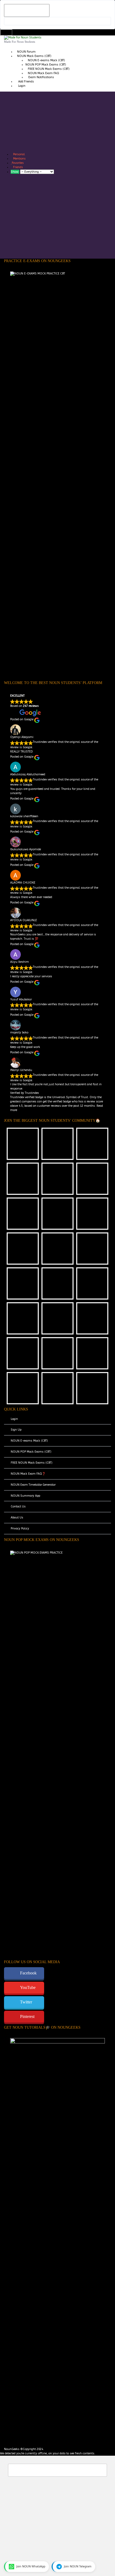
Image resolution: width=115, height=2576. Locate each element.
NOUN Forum (26, 52)
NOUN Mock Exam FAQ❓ (28, 1474)
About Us (17, 1517)
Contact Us (18, 1506)
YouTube (28, 1987)
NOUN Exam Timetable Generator (33, 1485)
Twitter (26, 2002)
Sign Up (16, 1430)
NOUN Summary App (25, 1496)
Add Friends (26, 82)
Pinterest (27, 2016)
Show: (15, 172)
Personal (19, 154)
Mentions (19, 159)
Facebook (28, 1973)
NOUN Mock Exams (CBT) (34, 56)
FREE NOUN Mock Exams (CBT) (49, 69)
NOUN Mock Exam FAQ (43, 73)
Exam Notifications (41, 77)
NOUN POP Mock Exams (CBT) (46, 65)
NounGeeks (12, 2449)
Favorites (18, 163)
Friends (18, 167)
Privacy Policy (20, 1528)
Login (22, 86)
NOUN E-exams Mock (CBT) (46, 60)
